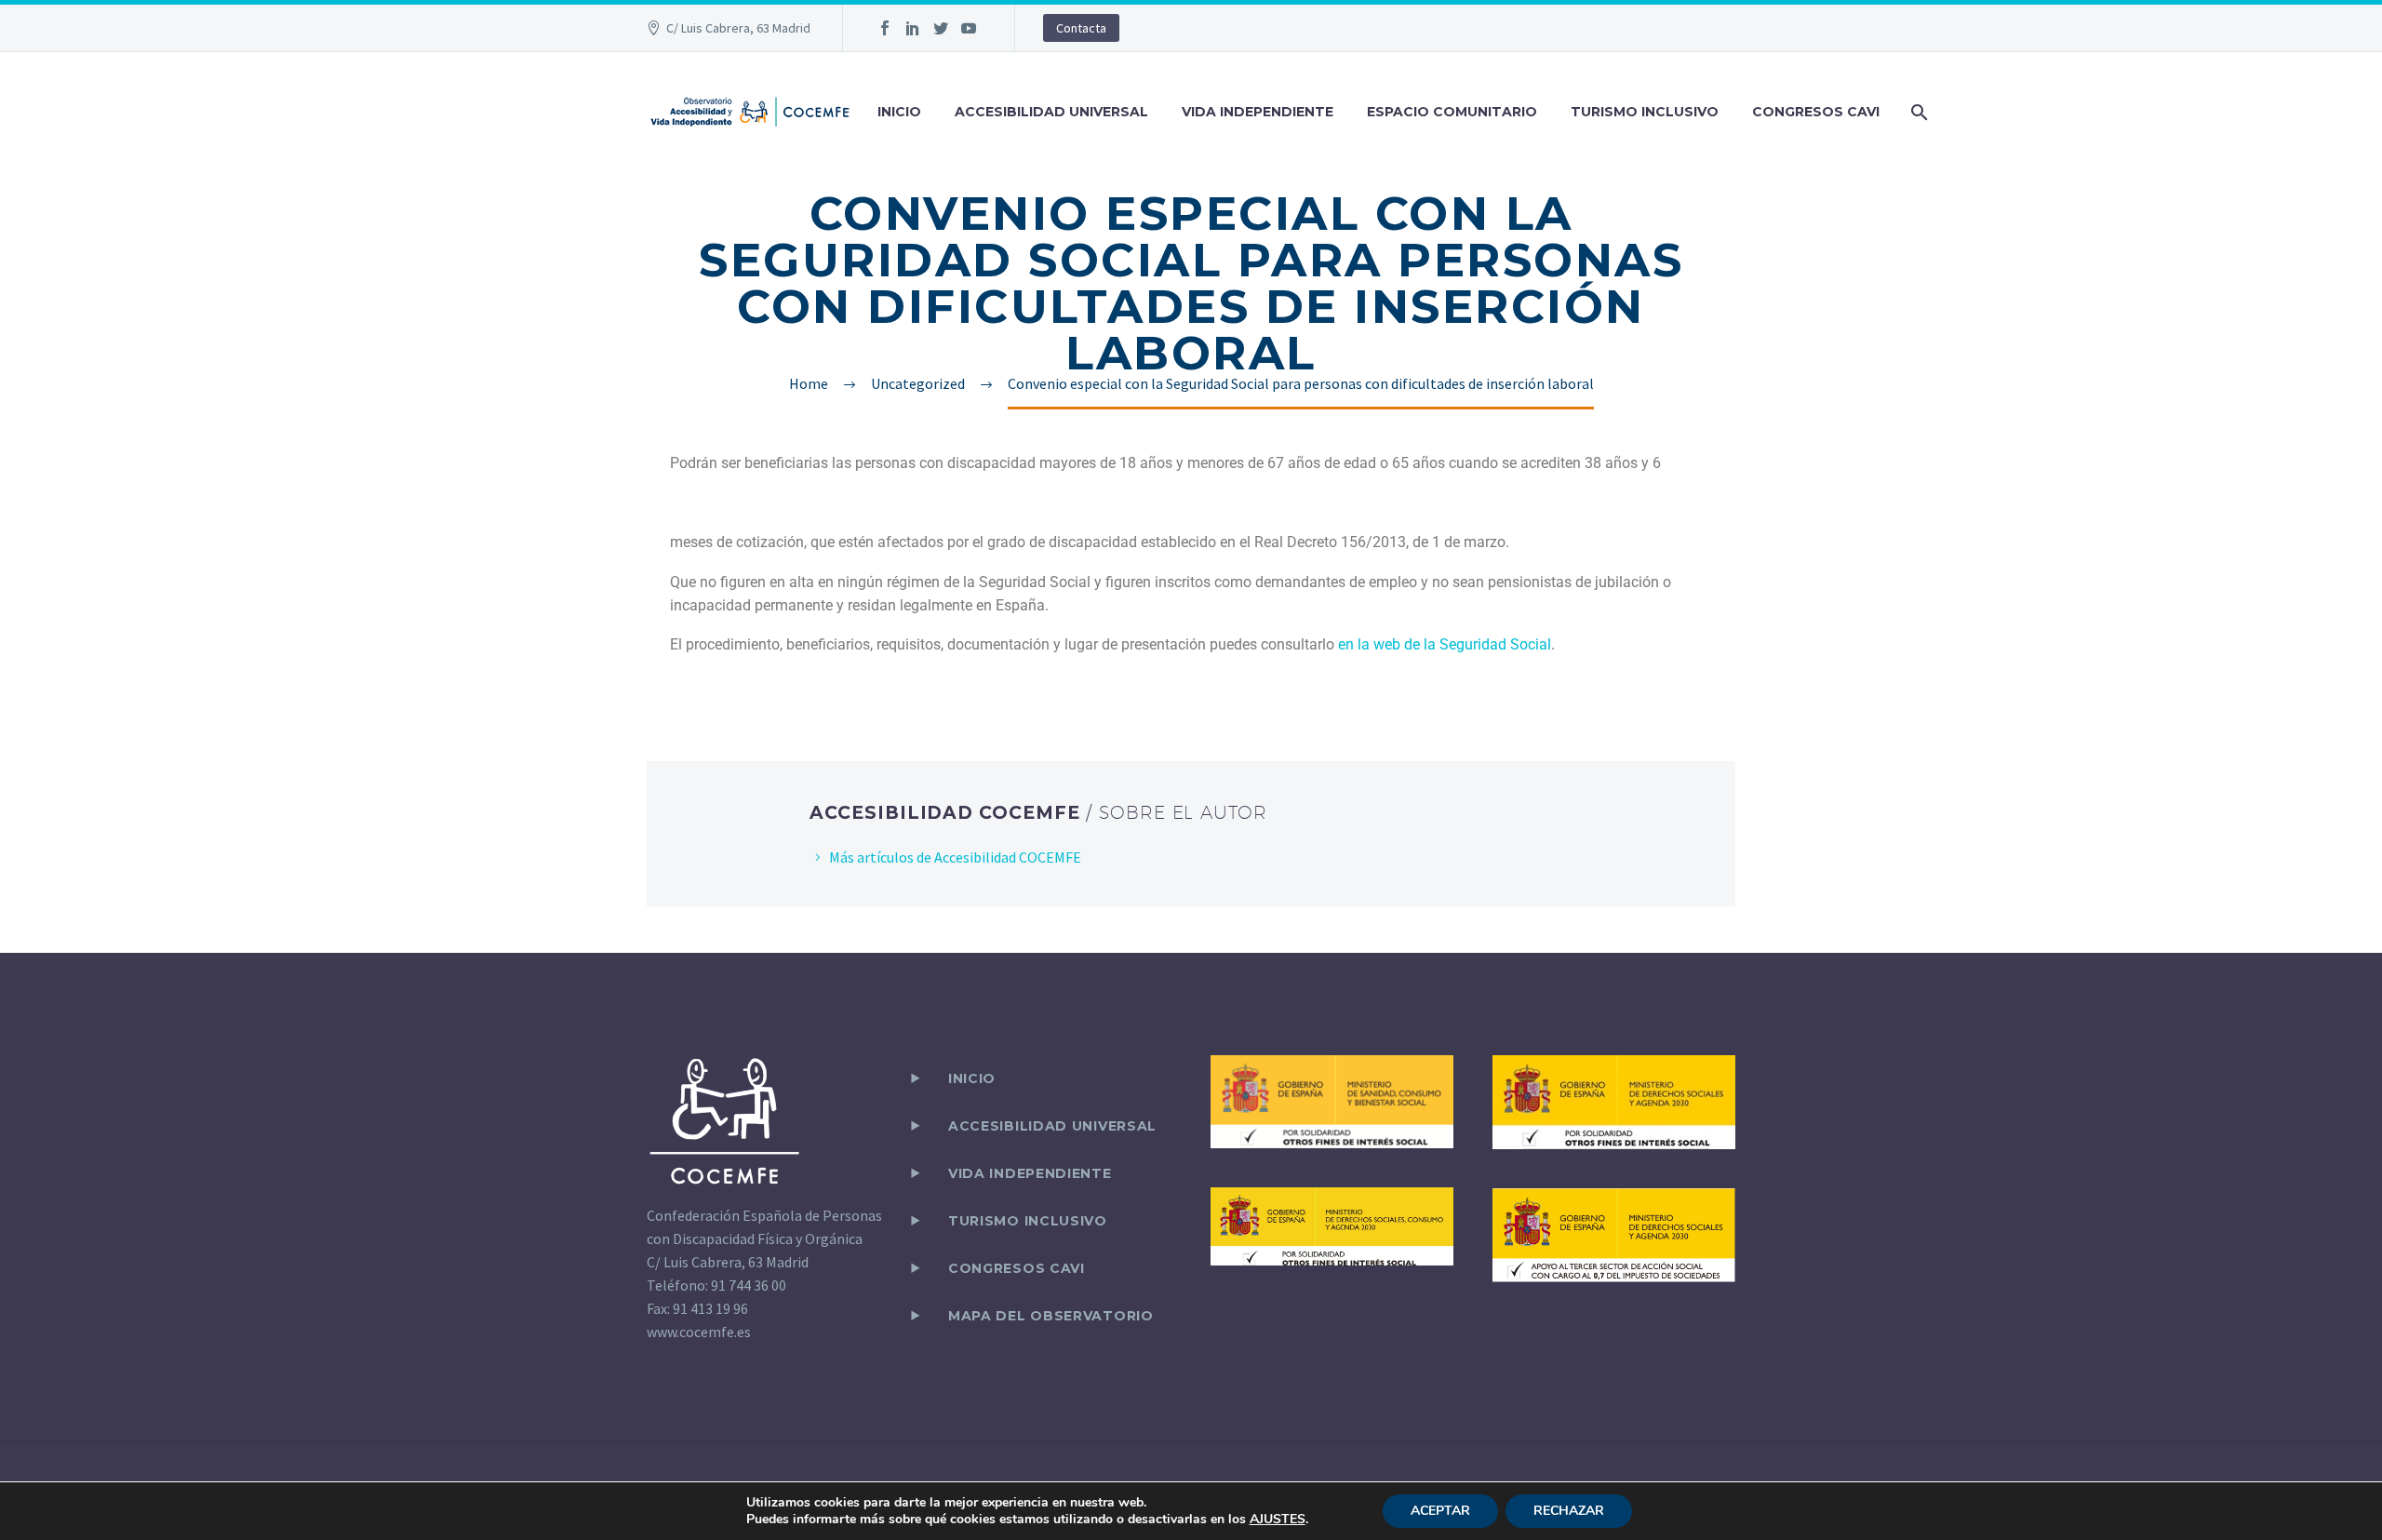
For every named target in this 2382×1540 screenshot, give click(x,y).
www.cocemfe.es (699, 1332)
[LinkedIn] (913, 28)
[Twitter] (941, 28)
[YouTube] (969, 28)
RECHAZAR (1569, 1511)
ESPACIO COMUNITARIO (1452, 112)
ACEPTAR (1440, 1511)
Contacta (1081, 28)
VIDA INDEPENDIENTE (1258, 112)
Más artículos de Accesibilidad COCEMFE (955, 857)
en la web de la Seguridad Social (1445, 644)
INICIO (899, 112)
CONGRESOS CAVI (1816, 112)
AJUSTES (1278, 1520)
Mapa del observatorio (1051, 1316)
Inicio (972, 1078)
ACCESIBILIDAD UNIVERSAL (1051, 112)
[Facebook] (885, 28)
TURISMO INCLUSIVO (1645, 112)
